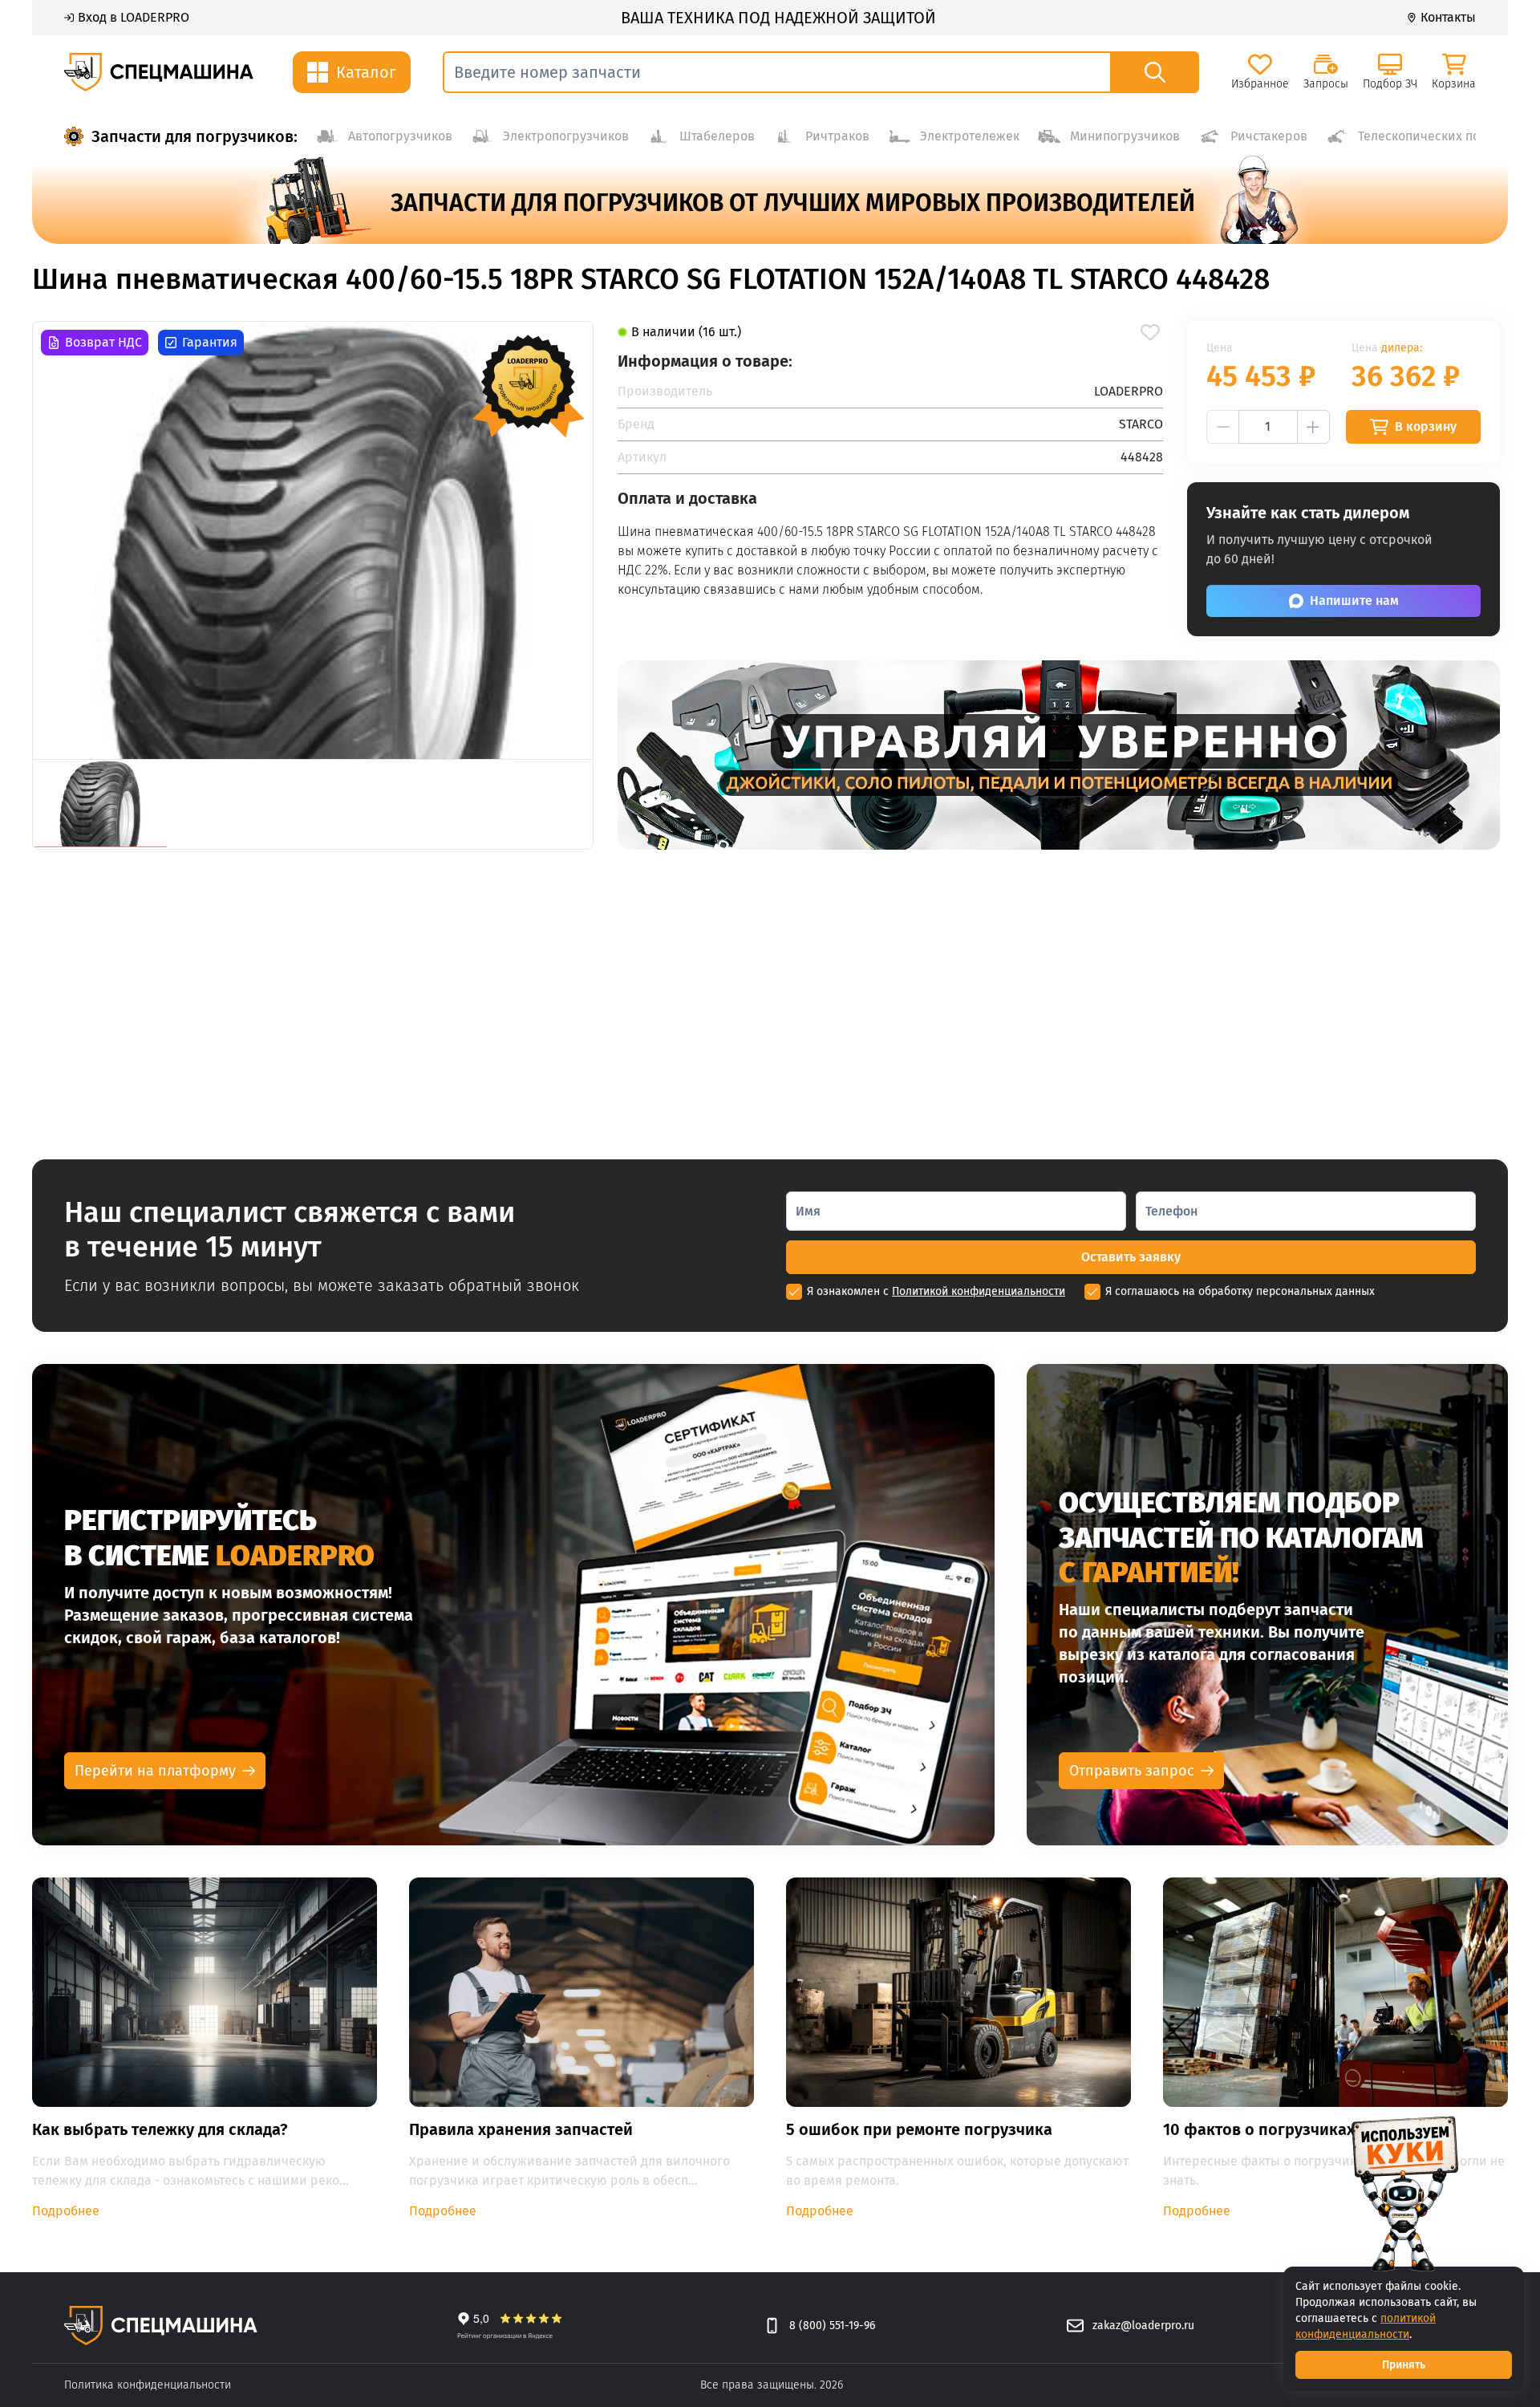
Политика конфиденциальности (148, 2385)
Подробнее (66, 2211)
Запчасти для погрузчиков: (195, 136)
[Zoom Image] (313, 540)
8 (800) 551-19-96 (832, 2326)
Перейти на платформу (155, 1771)
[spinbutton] (1268, 427)
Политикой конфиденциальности (979, 1291)
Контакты (1448, 17)
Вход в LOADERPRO (134, 17)
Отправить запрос (1132, 1771)
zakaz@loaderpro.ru (1143, 2326)
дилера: (1402, 348)
